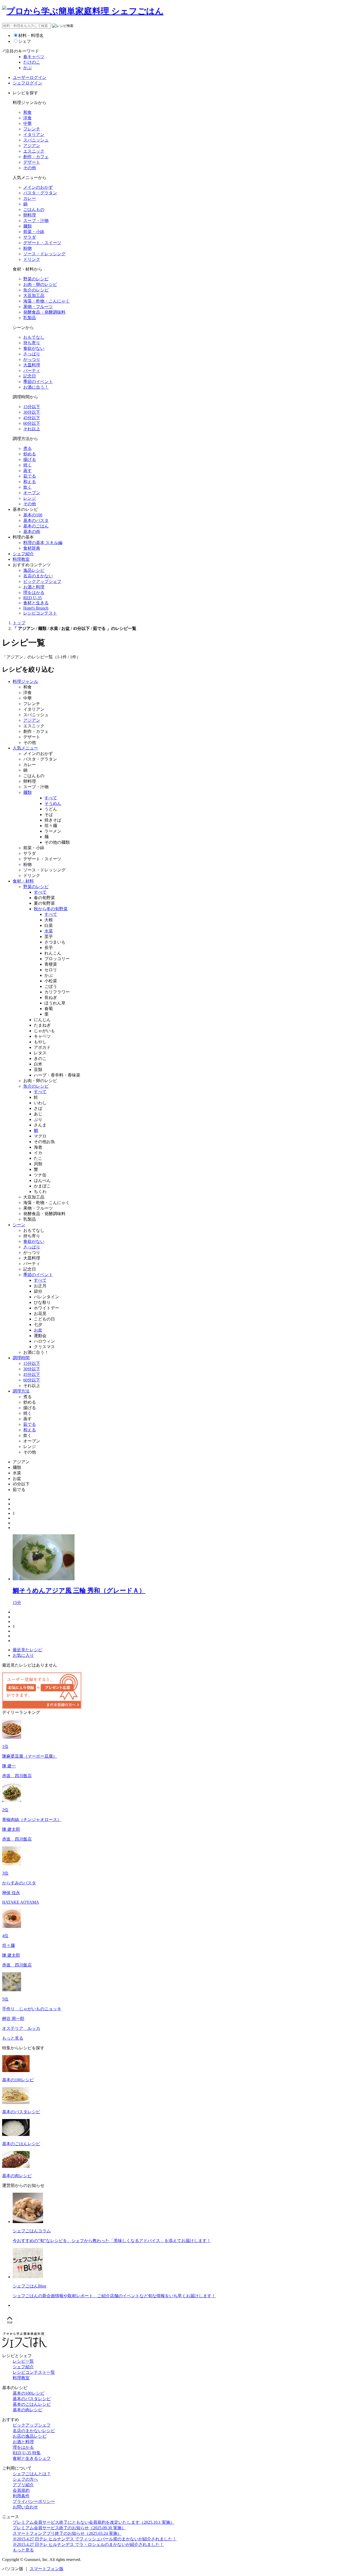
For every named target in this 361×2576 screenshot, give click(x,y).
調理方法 (21, 1391)
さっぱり (32, 354)
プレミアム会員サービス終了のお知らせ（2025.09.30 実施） (69, 2528)
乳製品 (30, 318)
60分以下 (32, 423)
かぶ (27, 68)
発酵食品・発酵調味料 (44, 312)
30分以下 (32, 412)
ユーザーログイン (30, 77)
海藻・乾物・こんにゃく (47, 301)
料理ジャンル (25, 681)
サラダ (30, 237)
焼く (27, 465)
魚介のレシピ (36, 290)
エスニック (34, 151)
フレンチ (32, 129)
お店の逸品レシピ (30, 2436)
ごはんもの (34, 209)
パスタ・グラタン (40, 193)
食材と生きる (36, 603)
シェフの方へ (25, 2479)
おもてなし (34, 337)
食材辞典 (32, 548)
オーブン (32, 493)
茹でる (30, 476)
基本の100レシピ (29, 2393)
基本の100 (33, 515)
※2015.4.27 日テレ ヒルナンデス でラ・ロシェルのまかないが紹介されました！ (88, 2544)
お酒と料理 (34, 587)
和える (30, 482)
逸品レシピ (34, 570)
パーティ (32, 371)
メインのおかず (38, 187)
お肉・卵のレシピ (40, 284)
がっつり (32, 359)
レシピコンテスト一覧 (34, 2372)
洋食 (27, 118)
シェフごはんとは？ (32, 2474)
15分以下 (32, 407)
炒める (30, 454)
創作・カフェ (36, 157)
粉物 (27, 248)
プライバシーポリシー (34, 2501)
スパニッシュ (36, 140)
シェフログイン (27, 83)
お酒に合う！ (36, 387)
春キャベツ (34, 57)
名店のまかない (38, 576)
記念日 (30, 376)
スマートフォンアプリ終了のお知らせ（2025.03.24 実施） (67, 2533)
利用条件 (21, 2496)
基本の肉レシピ (27, 2410)
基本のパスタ (36, 520)
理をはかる (34, 593)
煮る (27, 448)
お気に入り (23, 1655)
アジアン (32, 146)
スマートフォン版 (47, 2569)
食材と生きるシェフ (32, 2458)
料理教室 (21, 559)
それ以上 (32, 429)
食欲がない (34, 348)
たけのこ (32, 62)
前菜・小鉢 (34, 232)
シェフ (25, 41)
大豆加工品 (34, 296)
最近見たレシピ (27, 1650)
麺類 (27, 226)
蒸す (27, 471)
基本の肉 (32, 532)
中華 (27, 123)
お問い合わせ (25, 2507)
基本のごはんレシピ (32, 2404)
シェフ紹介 (23, 554)
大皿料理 (32, 365)
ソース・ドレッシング (44, 254)
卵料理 (30, 215)
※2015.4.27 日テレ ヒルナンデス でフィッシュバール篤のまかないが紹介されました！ (95, 2539)
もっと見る (13, 2038)
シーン (19, 1225)
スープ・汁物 (36, 221)
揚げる (30, 459)
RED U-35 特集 (27, 2453)
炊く (27, 487)
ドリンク (32, 259)
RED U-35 (33, 598)
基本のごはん (36, 526)
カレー (30, 198)
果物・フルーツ (38, 307)
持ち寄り (32, 343)
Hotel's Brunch (36, 608)
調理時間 (21, 1358)
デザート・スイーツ (42, 243)
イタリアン (34, 135)
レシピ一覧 (23, 2361)
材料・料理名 (31, 36)
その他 (30, 168)
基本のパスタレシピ (32, 2399)
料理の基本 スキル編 (43, 543)
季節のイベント (38, 382)
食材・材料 (23, 881)
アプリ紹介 (23, 2485)
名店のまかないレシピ (34, 2431)
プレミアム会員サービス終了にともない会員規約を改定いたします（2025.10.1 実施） (94, 2522)
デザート (32, 162)
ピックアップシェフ (42, 581)
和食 (27, 112)
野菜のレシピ (36, 279)
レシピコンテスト (40, 613)
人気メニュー (25, 748)
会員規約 (21, 2490)
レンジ (30, 498)
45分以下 (32, 418)
